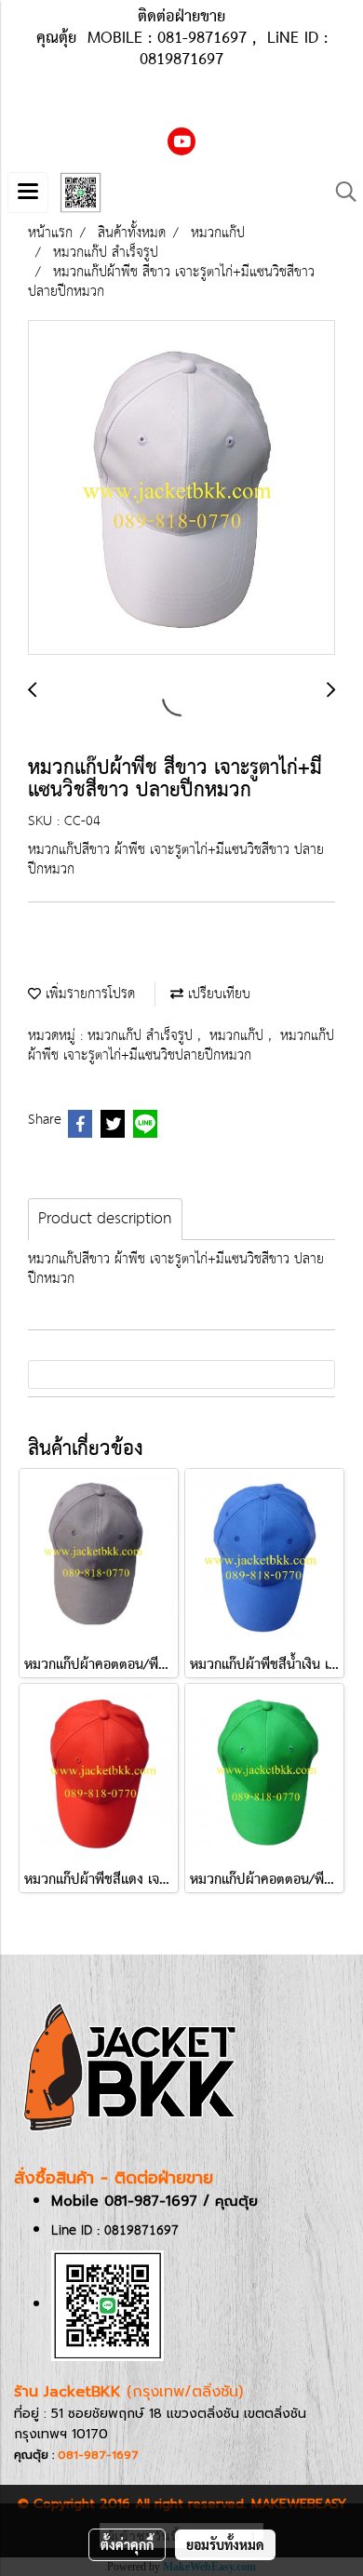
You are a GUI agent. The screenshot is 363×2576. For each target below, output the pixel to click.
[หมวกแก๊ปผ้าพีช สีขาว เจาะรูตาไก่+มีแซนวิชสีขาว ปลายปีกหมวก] (181, 488)
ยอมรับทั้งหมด (225, 2544)
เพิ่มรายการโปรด (88, 994)
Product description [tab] (105, 1219)
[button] (340, 192)
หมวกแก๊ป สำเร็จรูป (142, 1036)
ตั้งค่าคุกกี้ (127, 2544)
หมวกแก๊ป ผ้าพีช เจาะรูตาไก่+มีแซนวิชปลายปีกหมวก (181, 1046)
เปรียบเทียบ (217, 994)
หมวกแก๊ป (239, 1036)
